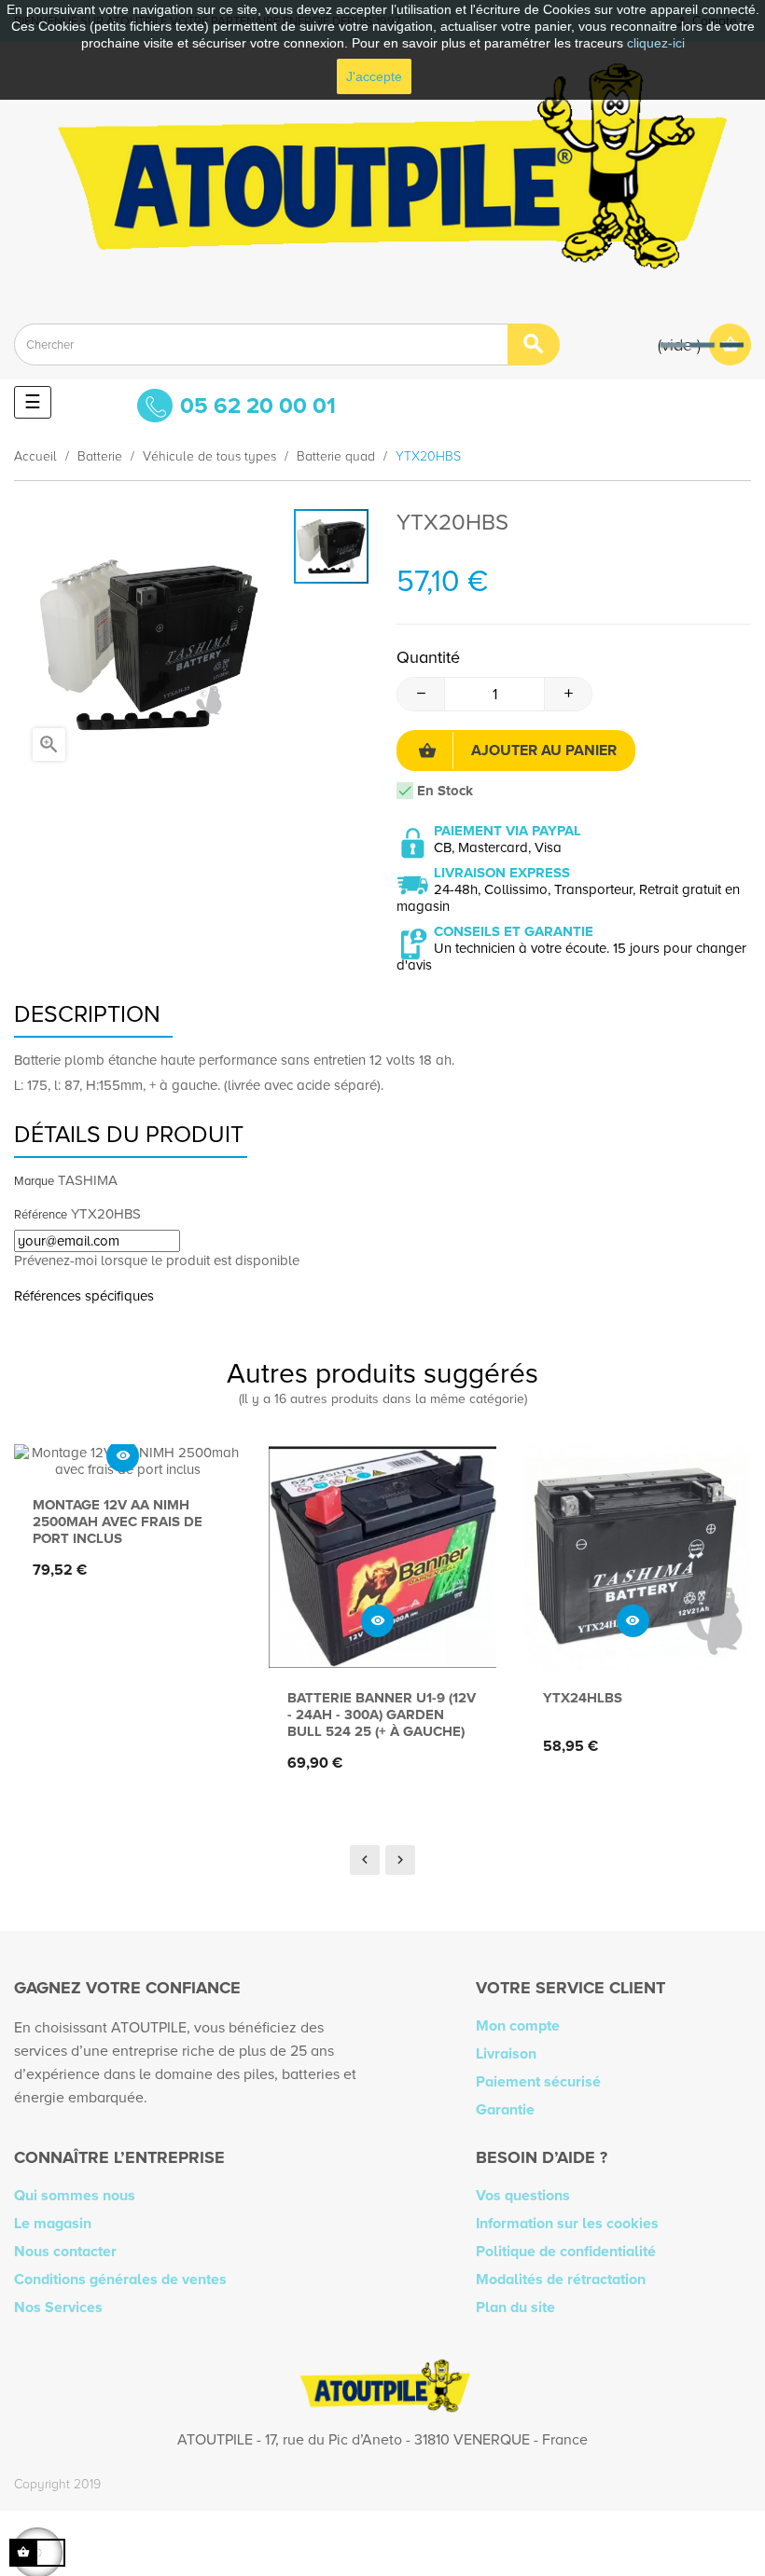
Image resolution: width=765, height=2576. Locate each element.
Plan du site (515, 2307)
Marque (34, 1181)
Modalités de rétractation (561, 2280)
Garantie (505, 2110)
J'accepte (374, 76)
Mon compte (518, 2026)
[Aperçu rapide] (123, 1456)
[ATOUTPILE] (382, 176)
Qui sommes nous (75, 2196)
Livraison (506, 2054)
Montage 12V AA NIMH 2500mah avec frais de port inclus (118, 1522)
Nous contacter (65, 2252)
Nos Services (58, 2307)
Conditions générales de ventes (120, 2280)
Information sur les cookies (567, 2224)
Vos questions (523, 2196)
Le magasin (53, 2224)
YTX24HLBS (583, 1698)
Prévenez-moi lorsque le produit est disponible (157, 1260)
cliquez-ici (656, 43)
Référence (41, 1215)
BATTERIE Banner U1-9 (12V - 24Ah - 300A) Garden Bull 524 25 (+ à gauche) (382, 1715)
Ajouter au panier (544, 751)
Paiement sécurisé (538, 2082)
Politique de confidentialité (566, 2252)
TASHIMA (88, 1180)
